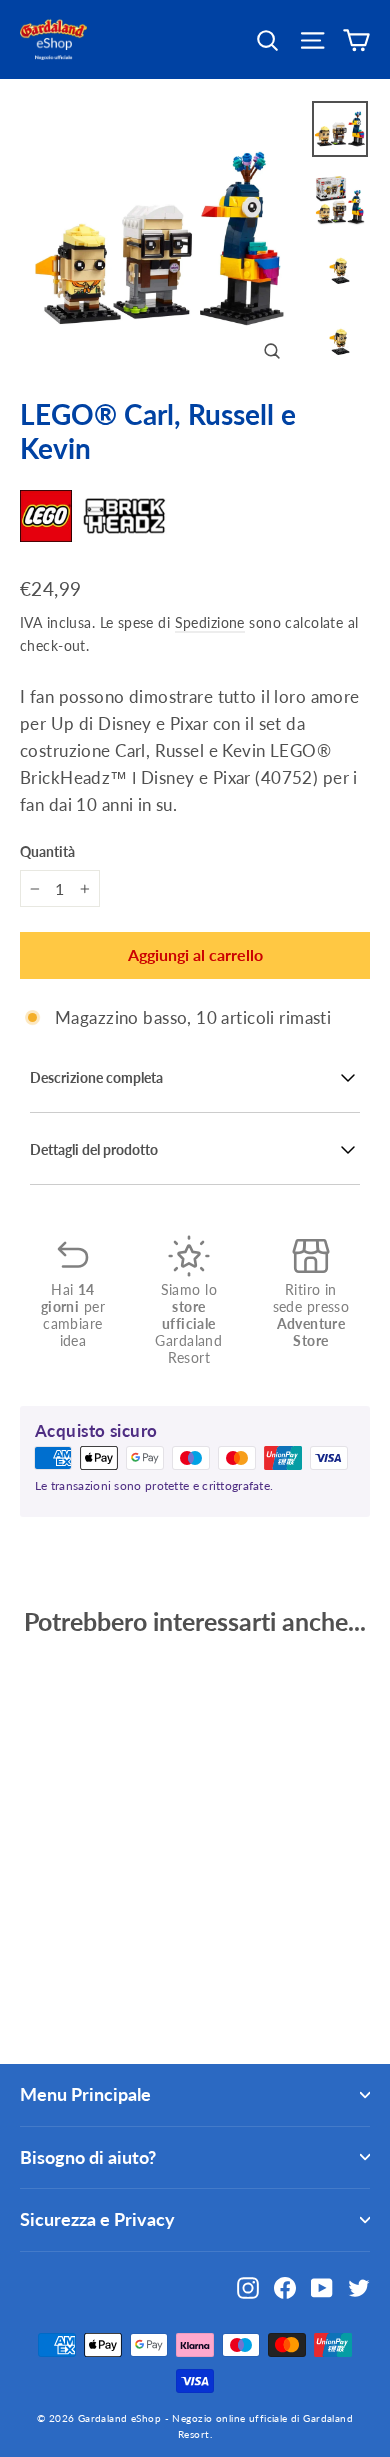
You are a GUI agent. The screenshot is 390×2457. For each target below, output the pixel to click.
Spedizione (210, 622)
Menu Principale (85, 2094)
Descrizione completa (96, 1078)
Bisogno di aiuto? (88, 2157)
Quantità (47, 852)
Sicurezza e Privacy (97, 2219)
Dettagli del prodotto (94, 1150)
